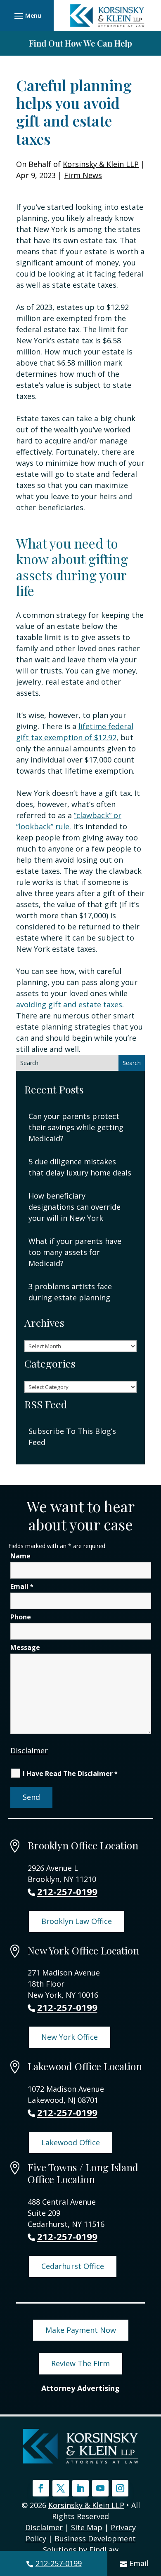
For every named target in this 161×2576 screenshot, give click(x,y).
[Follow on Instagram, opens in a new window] (120, 2488)
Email (139, 2563)
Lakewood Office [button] (71, 2142)
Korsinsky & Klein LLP (101, 164)
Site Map (87, 2527)
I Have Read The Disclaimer (70, 1774)
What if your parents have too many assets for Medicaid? (75, 1252)
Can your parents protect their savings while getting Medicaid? (76, 1127)
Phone (21, 1617)
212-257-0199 (59, 2563)
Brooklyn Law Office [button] (77, 1921)
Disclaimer (29, 1750)
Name (20, 1556)
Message (25, 1647)
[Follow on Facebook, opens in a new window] (41, 2488)
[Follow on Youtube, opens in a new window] (100, 2488)
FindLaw (104, 2550)
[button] (27, 16)
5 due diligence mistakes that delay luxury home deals (80, 1167)
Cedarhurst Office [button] (73, 2266)
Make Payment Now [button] (81, 2330)
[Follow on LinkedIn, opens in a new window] (80, 2488)
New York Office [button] (70, 2037)
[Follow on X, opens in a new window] (61, 2488)
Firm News (83, 175)
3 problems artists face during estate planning (70, 1292)
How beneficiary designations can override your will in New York (75, 1207)
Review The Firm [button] (80, 2363)
